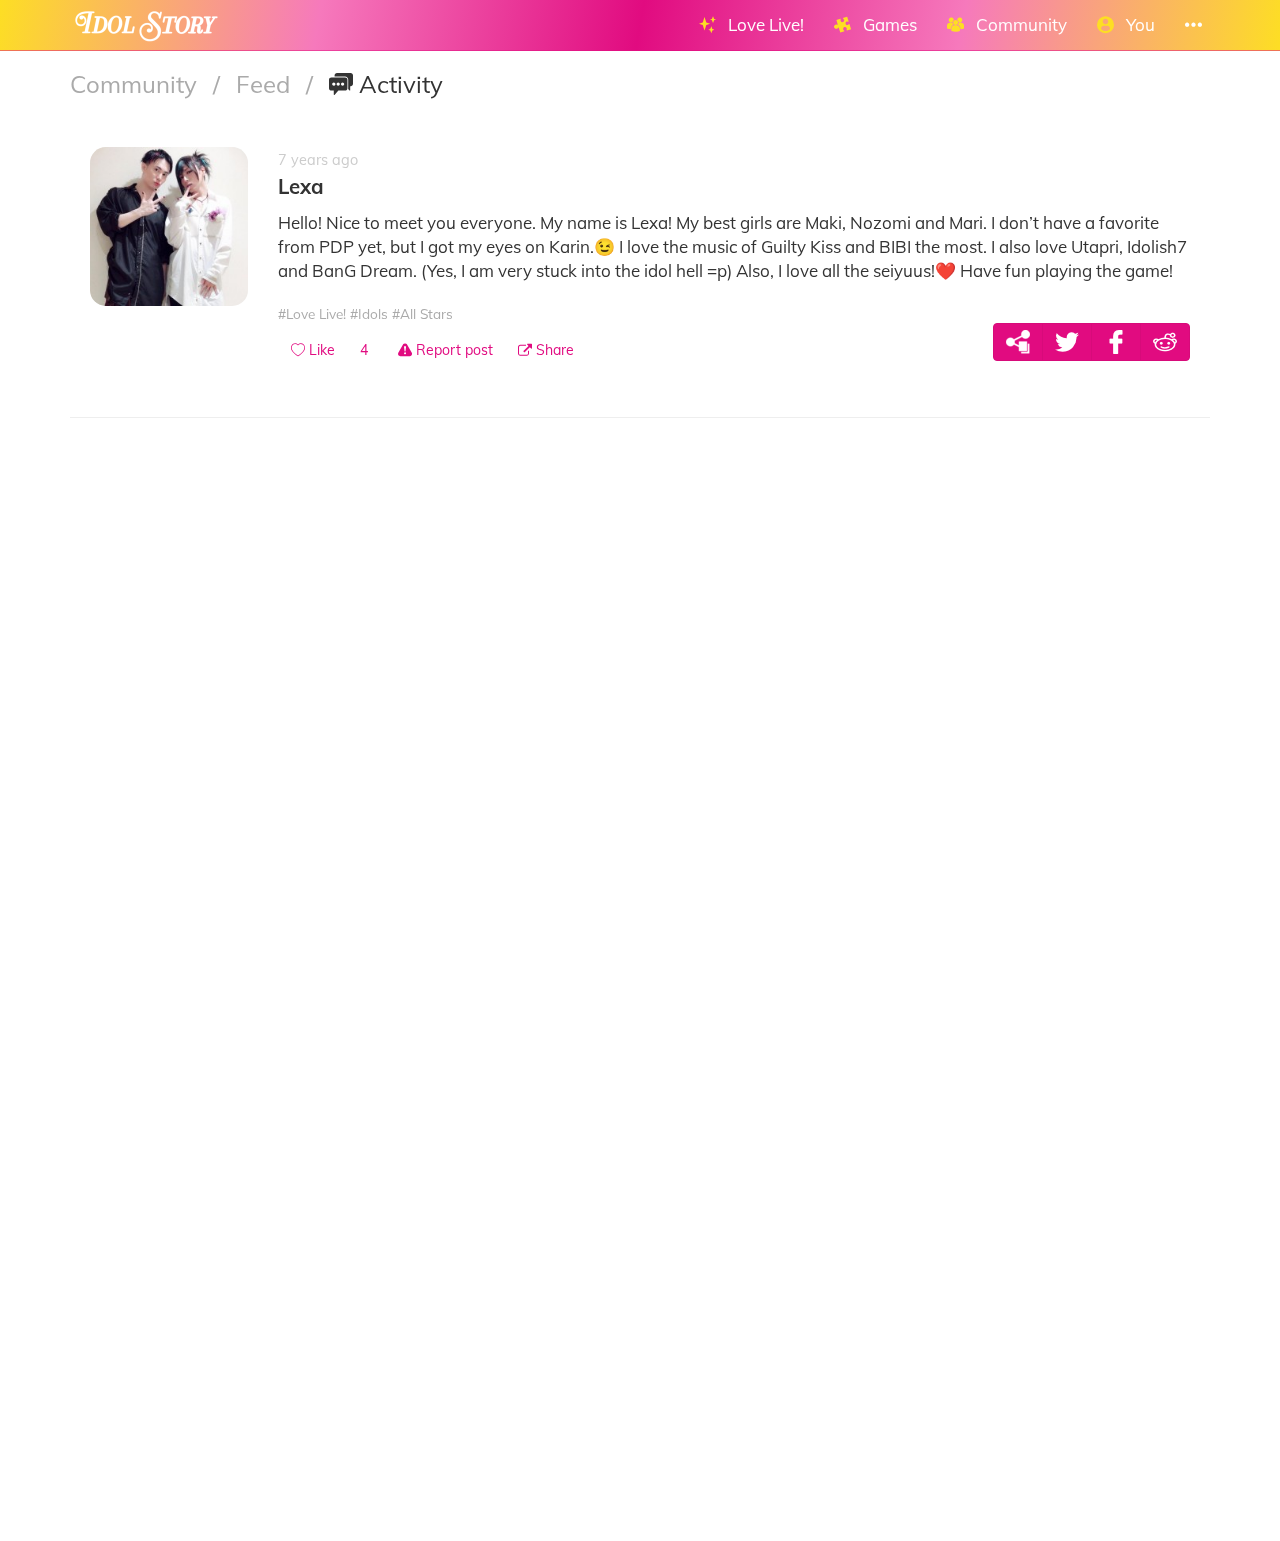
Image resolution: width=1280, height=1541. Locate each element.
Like (320, 350)
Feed (266, 84)
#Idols (369, 313)
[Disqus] (640, 717)
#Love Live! (312, 313)
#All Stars (422, 313)
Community (136, 84)
